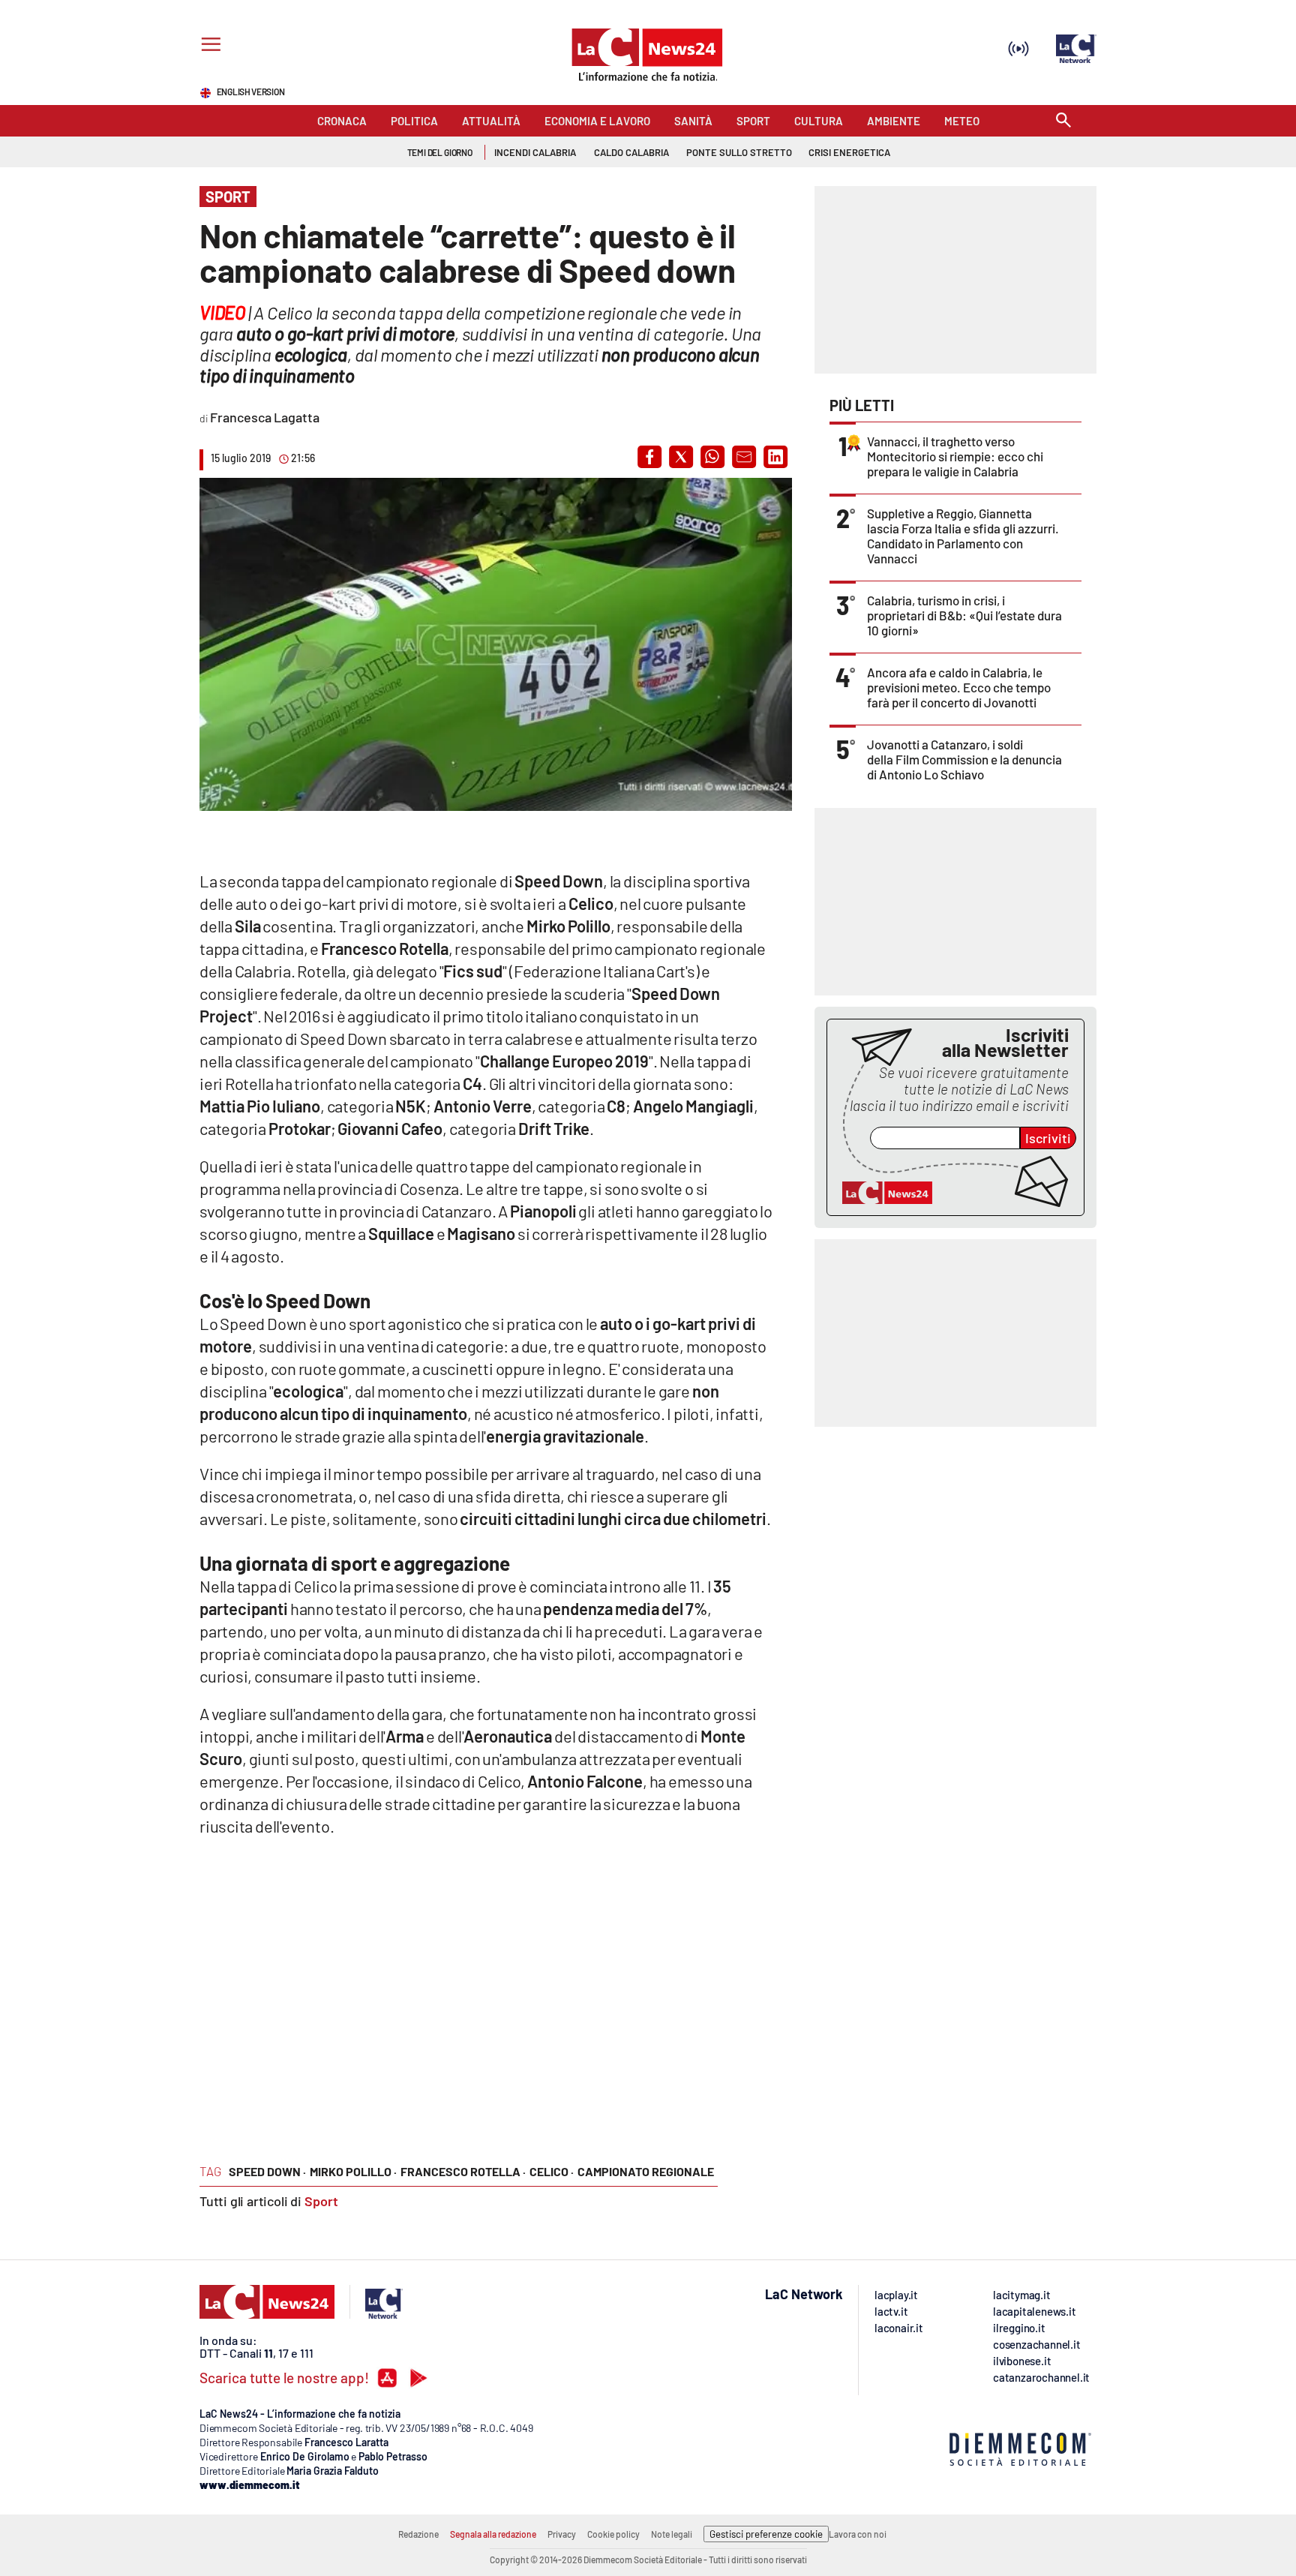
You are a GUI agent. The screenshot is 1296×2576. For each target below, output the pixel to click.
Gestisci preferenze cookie (766, 2534)
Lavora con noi (858, 2534)
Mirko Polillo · (353, 2171)
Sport (321, 2201)
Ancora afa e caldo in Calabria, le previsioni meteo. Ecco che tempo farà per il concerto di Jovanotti (959, 687)
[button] (649, 457)
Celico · (552, 2171)
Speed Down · (267, 2171)
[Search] (1063, 121)
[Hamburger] (208, 46)
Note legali (672, 2534)
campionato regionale (646, 2171)
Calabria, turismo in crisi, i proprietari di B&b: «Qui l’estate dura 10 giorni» (964, 615)
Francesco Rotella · (463, 2171)
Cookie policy (613, 2534)
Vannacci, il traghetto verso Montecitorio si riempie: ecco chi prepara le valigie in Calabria (955, 456)
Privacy (562, 2534)
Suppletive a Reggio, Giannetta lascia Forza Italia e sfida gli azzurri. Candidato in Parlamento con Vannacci (963, 536)
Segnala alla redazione (493, 2534)
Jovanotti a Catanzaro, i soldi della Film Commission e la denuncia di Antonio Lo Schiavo (964, 759)
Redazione (418, 2534)
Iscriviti (1048, 1138)
